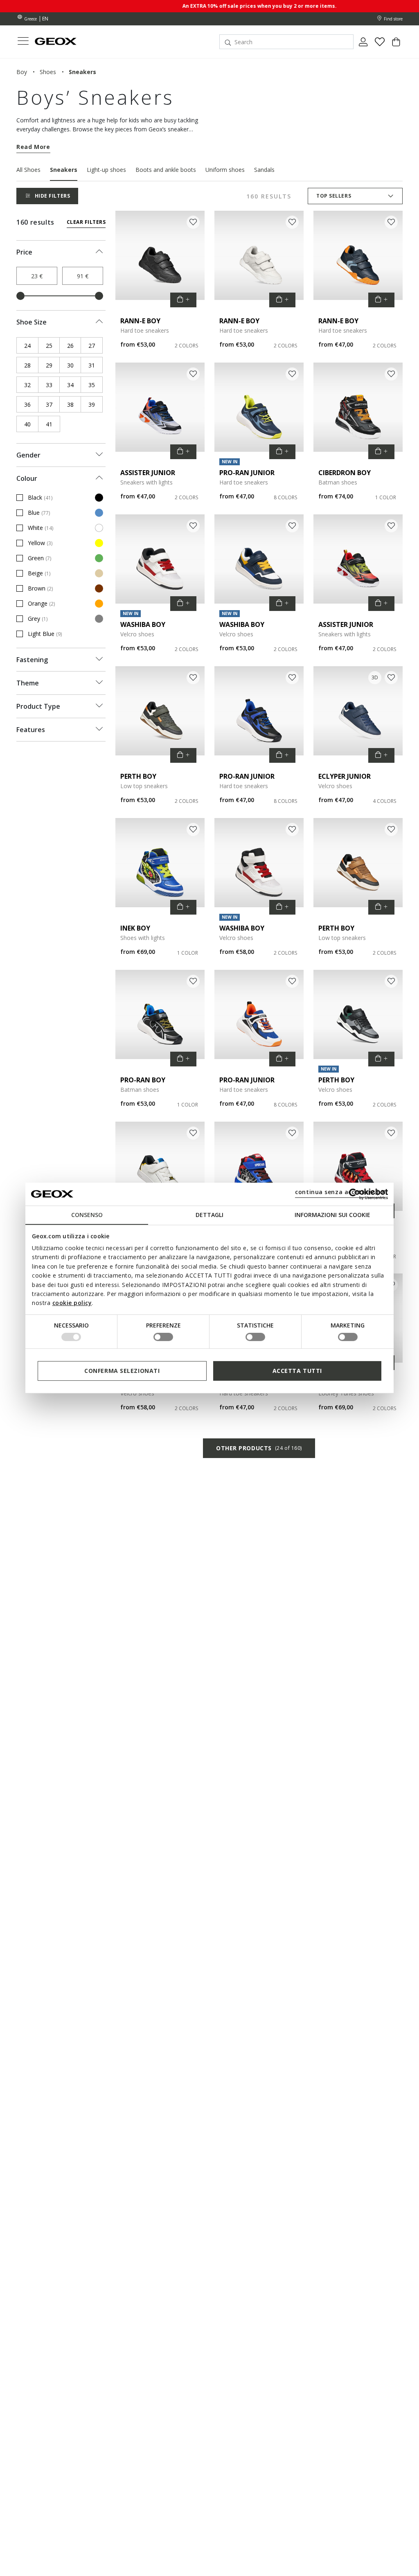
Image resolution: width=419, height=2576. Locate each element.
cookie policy (72, 1303)
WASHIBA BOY (143, 624)
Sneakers (64, 170)
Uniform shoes (225, 170)
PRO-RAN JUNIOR (247, 473)
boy (22, 72)
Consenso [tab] (87, 1215)
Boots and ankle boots (166, 170)
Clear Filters (86, 222)
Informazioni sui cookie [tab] (332, 1215)
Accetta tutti (297, 1371)
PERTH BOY (138, 776)
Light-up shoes (106, 170)
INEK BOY (135, 928)
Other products (259, 1448)
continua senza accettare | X (340, 1192)
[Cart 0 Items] (396, 45)
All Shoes (28, 170)
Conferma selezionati (122, 1371)
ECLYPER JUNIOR (345, 776)
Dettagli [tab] (209, 1215)
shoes (48, 72)
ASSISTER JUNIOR (148, 473)
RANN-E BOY (140, 321)
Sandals (264, 170)
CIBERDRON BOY (345, 473)
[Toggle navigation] (23, 42)
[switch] (163, 1337)
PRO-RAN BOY (143, 1080)
